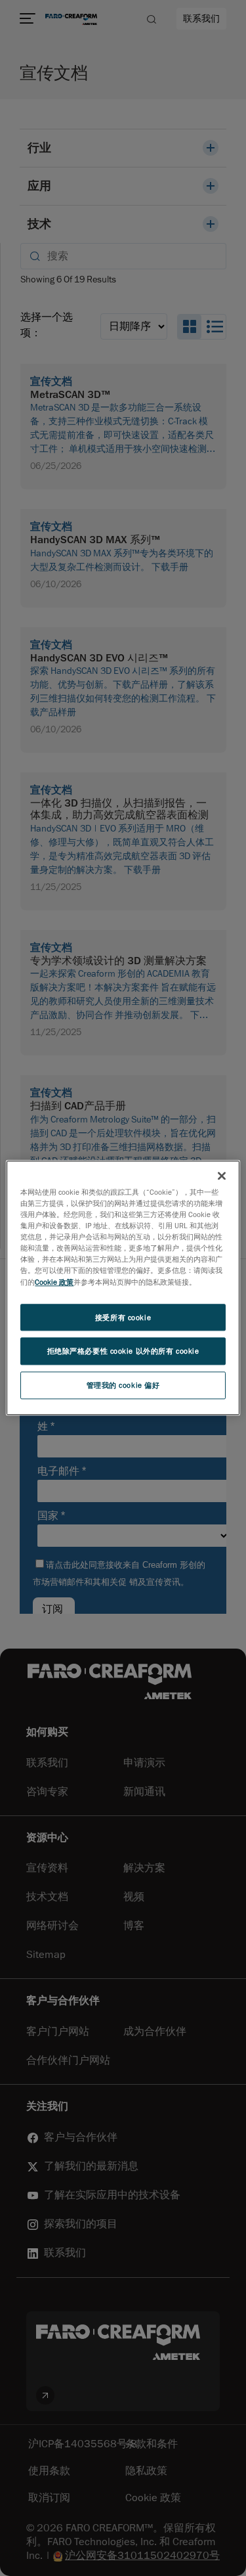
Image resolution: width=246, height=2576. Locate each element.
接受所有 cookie (123, 1317)
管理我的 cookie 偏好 (123, 1386)
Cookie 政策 (54, 1282)
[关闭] (222, 1176)
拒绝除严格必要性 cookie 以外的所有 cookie (123, 1351)
